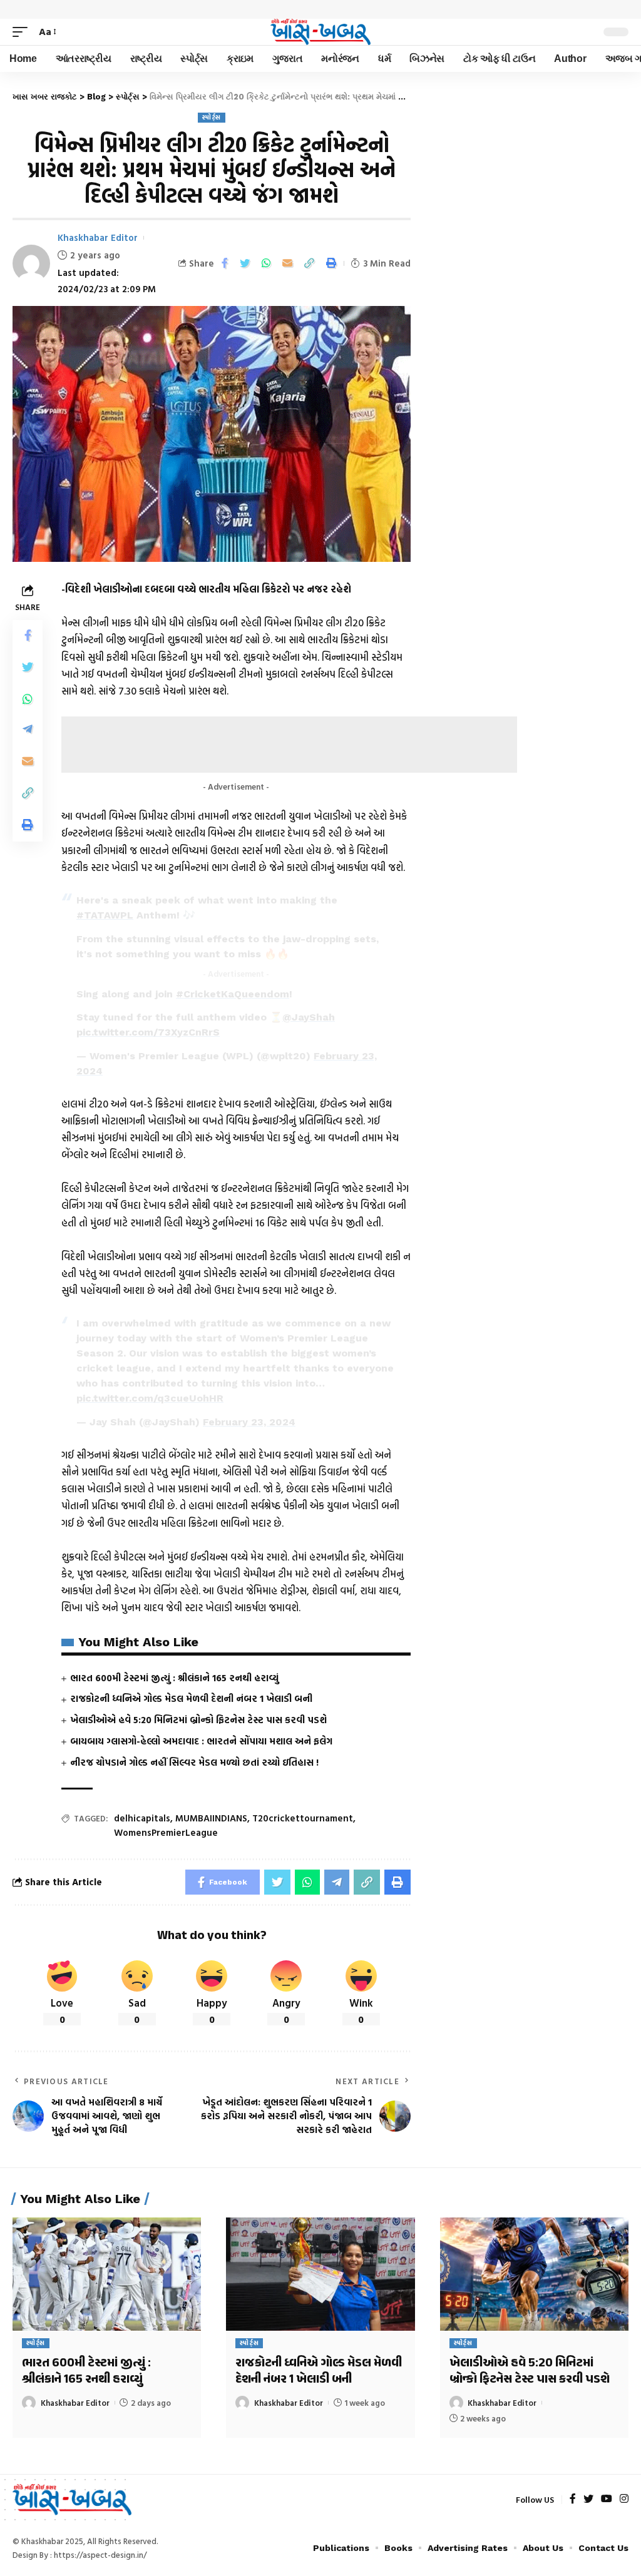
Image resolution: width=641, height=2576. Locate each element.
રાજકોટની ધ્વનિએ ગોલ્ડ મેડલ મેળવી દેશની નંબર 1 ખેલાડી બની (191, 1698)
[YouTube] (607, 2499)
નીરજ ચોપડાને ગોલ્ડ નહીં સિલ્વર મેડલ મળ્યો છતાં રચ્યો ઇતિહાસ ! (194, 1762)
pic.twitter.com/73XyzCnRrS (148, 1032)
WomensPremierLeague (166, 1832)
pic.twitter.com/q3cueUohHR (150, 1398)
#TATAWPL (105, 915)
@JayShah (309, 1017)
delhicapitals (142, 1818)
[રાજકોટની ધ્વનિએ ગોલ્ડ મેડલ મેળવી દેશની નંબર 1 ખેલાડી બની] (320, 2274)
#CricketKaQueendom (233, 994)
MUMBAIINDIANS (211, 1818)
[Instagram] (624, 2499)
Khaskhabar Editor (98, 237)
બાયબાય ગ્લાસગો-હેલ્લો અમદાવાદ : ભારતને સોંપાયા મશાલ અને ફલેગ (201, 1741)
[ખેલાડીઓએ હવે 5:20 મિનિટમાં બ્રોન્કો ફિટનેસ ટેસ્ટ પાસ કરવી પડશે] (534, 2274)
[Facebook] (573, 2499)
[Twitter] (588, 2499)
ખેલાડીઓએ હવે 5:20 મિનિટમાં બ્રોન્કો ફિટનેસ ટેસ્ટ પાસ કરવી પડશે (198, 1720)
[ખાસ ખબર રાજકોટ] (320, 32)
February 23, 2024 (249, 1422)
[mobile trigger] (23, 32)
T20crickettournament (303, 1818)
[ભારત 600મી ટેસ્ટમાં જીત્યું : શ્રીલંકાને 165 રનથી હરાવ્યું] (107, 2274)
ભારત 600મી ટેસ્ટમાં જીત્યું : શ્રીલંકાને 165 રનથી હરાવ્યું (174, 1678)
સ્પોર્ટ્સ (212, 117)
